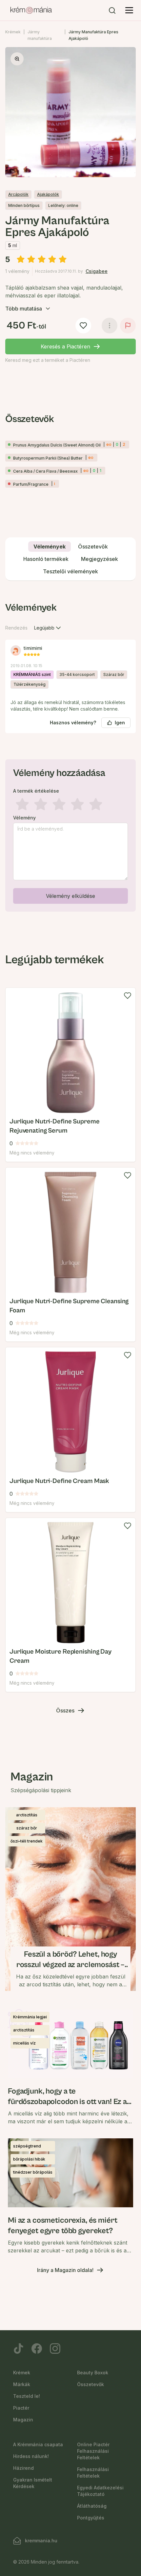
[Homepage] (31, 10)
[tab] (50, 547)
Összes (65, 1710)
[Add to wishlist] (128, 996)
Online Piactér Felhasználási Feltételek (93, 2451)
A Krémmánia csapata (38, 2444)
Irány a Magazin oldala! (65, 2270)
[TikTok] (18, 2349)
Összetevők (91, 2384)
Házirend (23, 2468)
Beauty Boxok (93, 2373)
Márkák (22, 2384)
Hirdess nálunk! (31, 2456)
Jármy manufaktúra (40, 35)
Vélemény (24, 818)
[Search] (112, 10)
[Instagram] (55, 2349)
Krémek (13, 32)
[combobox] (48, 628)
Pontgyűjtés (91, 2518)
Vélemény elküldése (70, 896)
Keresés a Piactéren (65, 346)
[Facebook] (37, 2349)
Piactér (21, 2408)
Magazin (23, 2420)
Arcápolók (18, 194)
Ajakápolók (48, 194)
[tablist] (70, 559)
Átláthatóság (92, 2506)
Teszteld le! (27, 2396)
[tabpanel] (70, 755)
